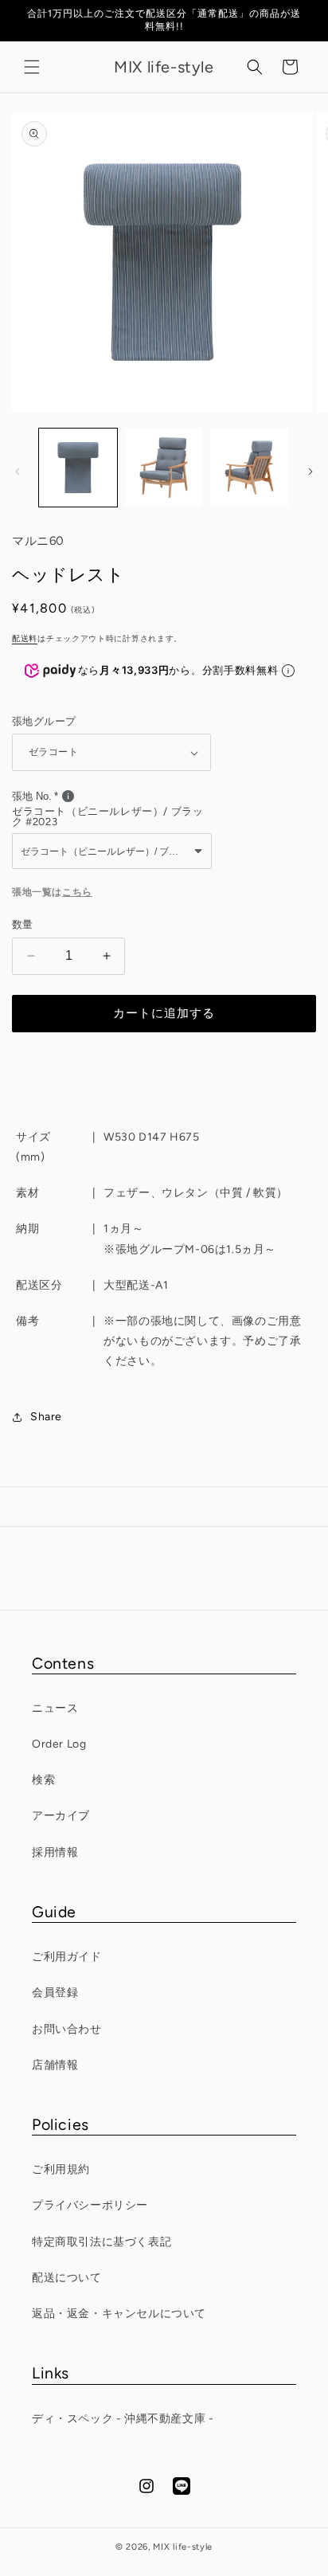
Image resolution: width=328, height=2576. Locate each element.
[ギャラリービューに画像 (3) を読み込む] (249, 468)
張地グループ (44, 721)
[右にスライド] (310, 472)
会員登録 (55, 1993)
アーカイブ (61, 1816)
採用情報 (55, 1852)
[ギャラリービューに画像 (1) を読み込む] (78, 468)
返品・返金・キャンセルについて (119, 2314)
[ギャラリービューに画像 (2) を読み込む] (164, 468)
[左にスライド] (18, 472)
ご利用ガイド (67, 1957)
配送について (67, 2278)
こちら (77, 892)
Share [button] (46, 1417)
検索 (43, 1780)
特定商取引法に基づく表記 (102, 2242)
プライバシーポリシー (90, 2205)
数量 (23, 924)
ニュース (55, 1708)
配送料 (25, 638)
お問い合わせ (67, 2029)
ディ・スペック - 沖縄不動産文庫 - (123, 2419)
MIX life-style (183, 2547)
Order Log (59, 1744)
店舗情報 (55, 2065)
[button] (32, 67)
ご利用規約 (61, 2169)
